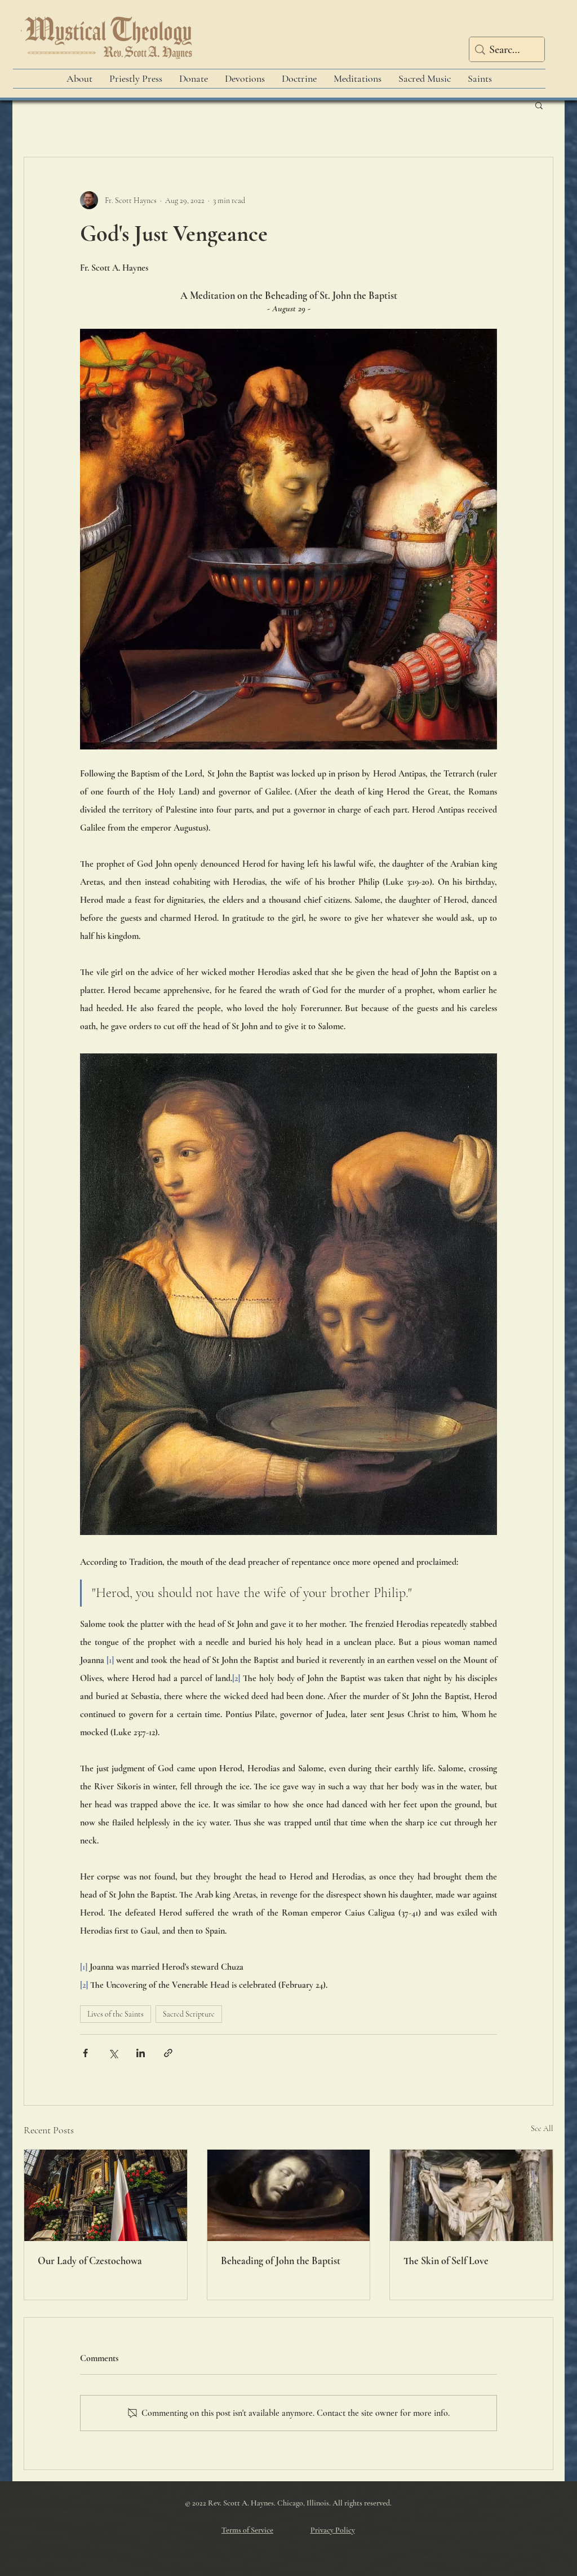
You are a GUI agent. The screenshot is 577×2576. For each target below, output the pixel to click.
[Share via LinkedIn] (141, 2053)
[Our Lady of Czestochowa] (106, 2195)
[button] (539, 105)
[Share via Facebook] (85, 2053)
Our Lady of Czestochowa (90, 2261)
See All (542, 2129)
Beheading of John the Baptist (281, 2261)
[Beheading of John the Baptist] (289, 2195)
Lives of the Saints (116, 2014)
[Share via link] (168, 2053)
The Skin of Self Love (446, 2261)
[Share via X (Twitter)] (113, 2053)
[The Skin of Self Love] (471, 2195)
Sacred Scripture (189, 2014)
